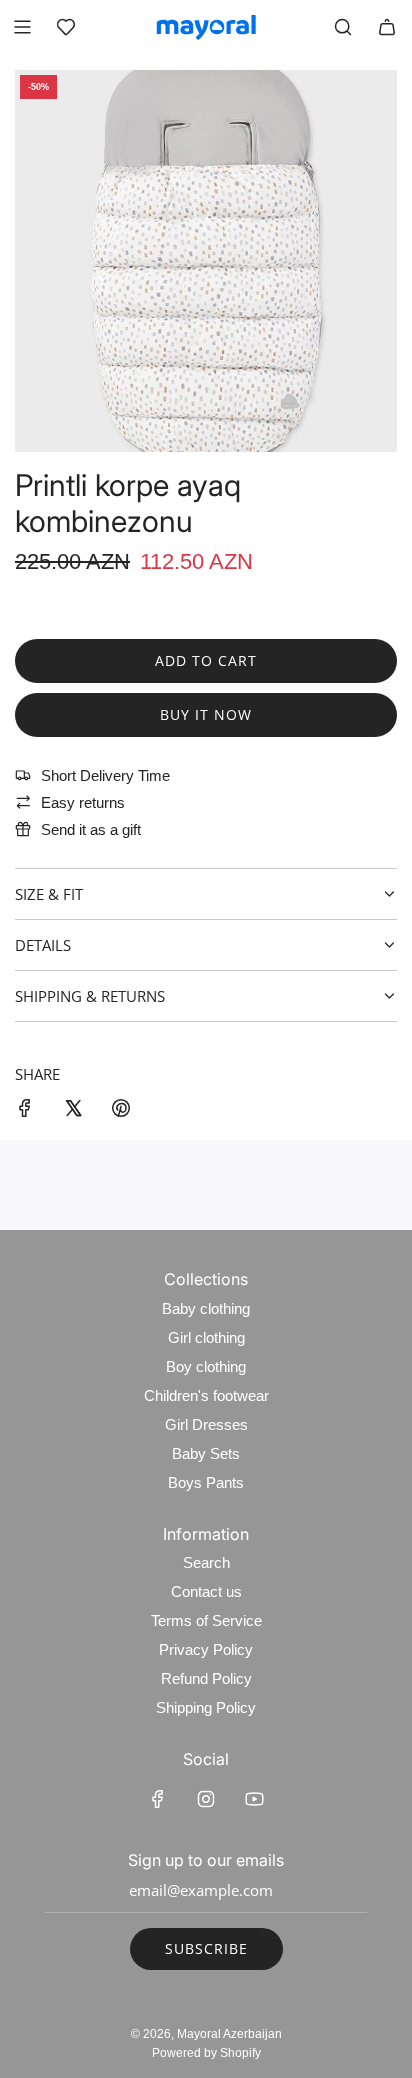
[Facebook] (158, 1799)
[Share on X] (73, 1111)
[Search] (343, 27)
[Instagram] (206, 1799)
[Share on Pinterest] (121, 1111)
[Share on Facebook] (25, 1111)
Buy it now (206, 714)
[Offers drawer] (66, 27)
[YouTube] (254, 1799)
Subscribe (206, 1948)
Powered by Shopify (206, 2053)
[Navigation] (22, 27)
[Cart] (387, 27)
